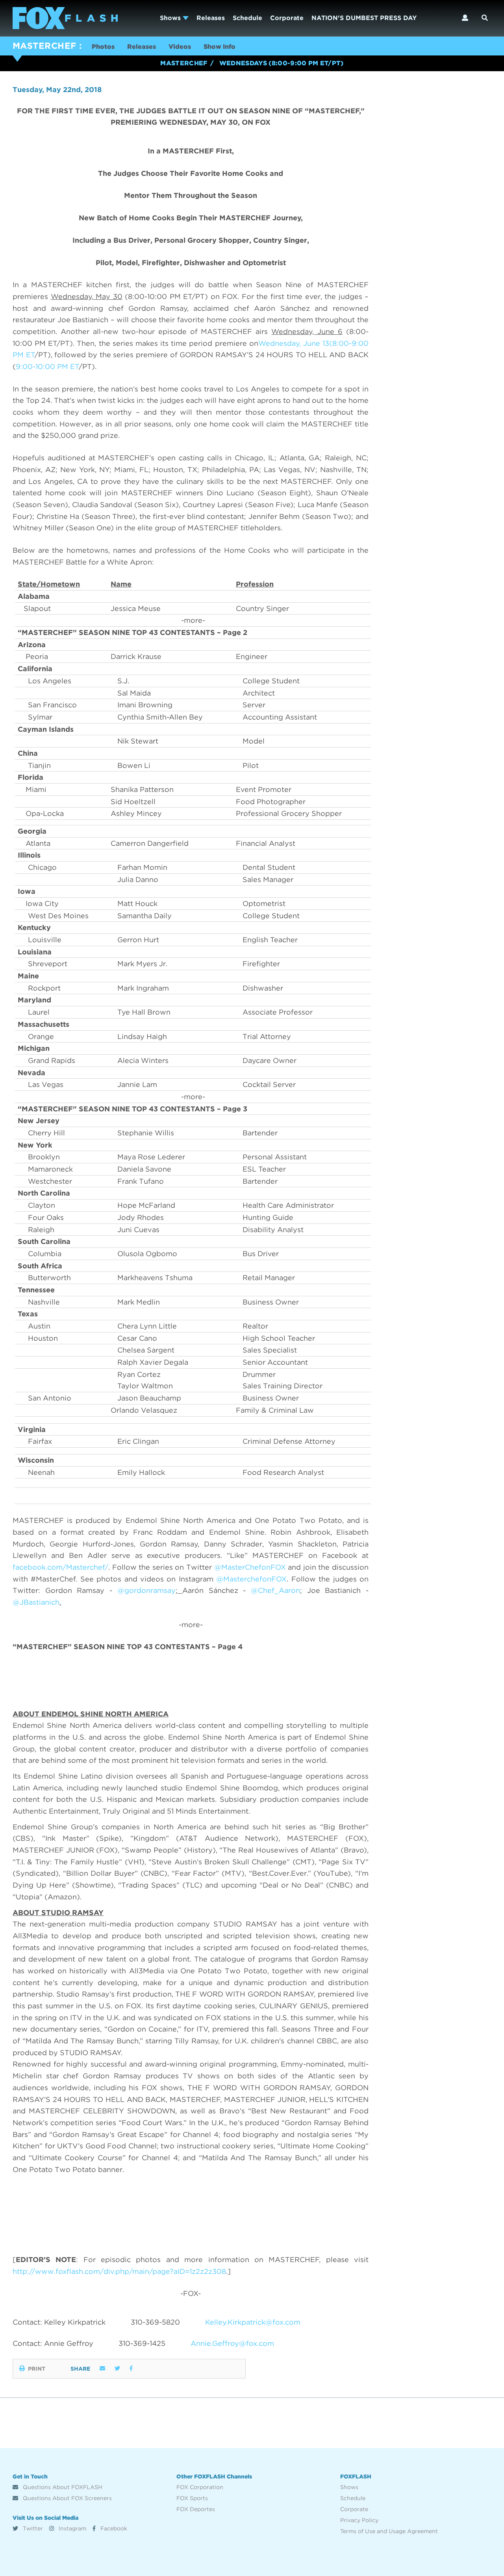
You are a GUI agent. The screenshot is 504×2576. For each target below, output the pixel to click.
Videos (180, 47)
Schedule (247, 18)
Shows (171, 18)
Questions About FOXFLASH (62, 2487)
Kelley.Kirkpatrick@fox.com (253, 2322)
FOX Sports (192, 2498)
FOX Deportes (196, 2509)
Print (37, 2369)
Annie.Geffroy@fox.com (232, 2343)
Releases (211, 18)
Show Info (220, 47)
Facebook (113, 2528)
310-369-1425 (142, 2343)
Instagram (72, 2528)
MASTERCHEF (44, 46)
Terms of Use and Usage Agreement (389, 2531)
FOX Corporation (200, 2487)
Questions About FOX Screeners (67, 2498)
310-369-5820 (155, 2322)
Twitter (32, 2528)
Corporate (287, 18)
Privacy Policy (359, 2520)
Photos (103, 47)
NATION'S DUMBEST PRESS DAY (364, 18)
